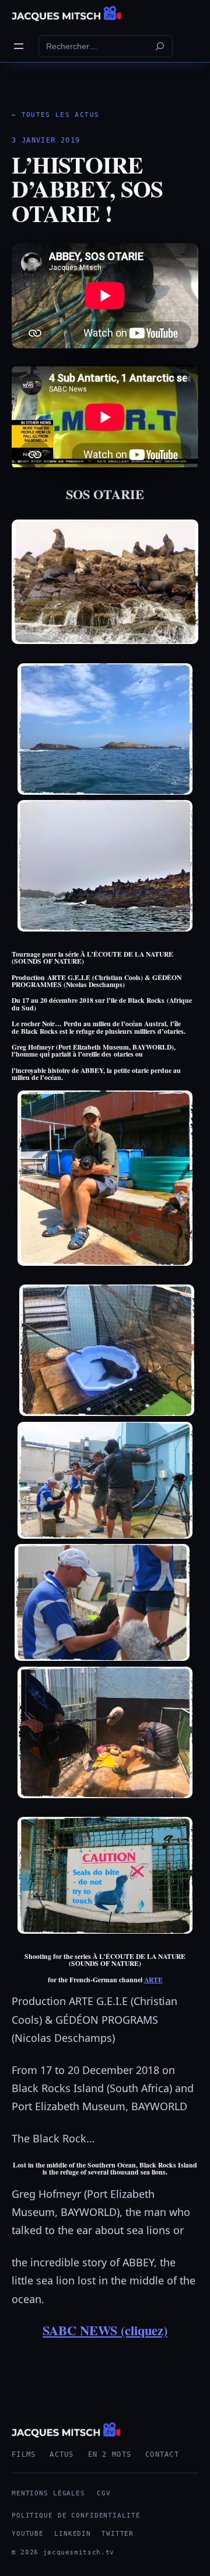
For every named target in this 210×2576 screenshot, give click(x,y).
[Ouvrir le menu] (19, 46)
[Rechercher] (160, 46)
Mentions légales (48, 2493)
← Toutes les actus (55, 115)
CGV (104, 2493)
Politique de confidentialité (76, 2516)
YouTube (28, 2534)
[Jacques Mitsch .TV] (66, 13)
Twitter (118, 2534)
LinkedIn (73, 2534)
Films (24, 2454)
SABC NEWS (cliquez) (105, 2330)
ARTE (153, 1980)
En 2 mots (110, 2454)
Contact (162, 2454)
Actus (62, 2454)
